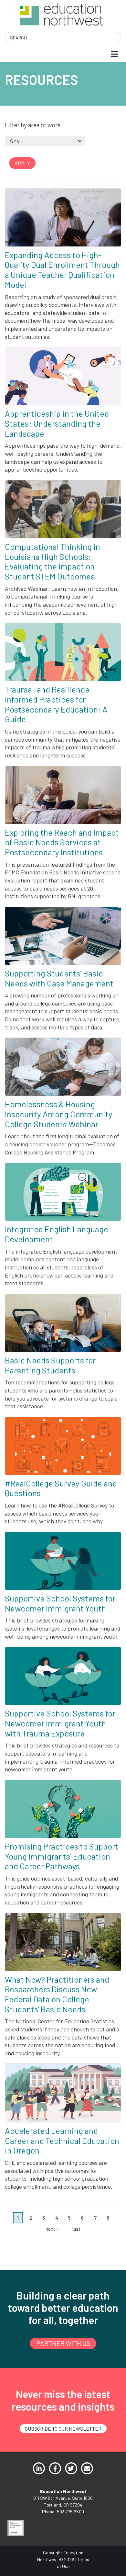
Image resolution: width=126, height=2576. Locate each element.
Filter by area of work (33, 125)
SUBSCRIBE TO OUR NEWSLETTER (63, 2429)
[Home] (61, 14)
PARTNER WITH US (63, 2343)
